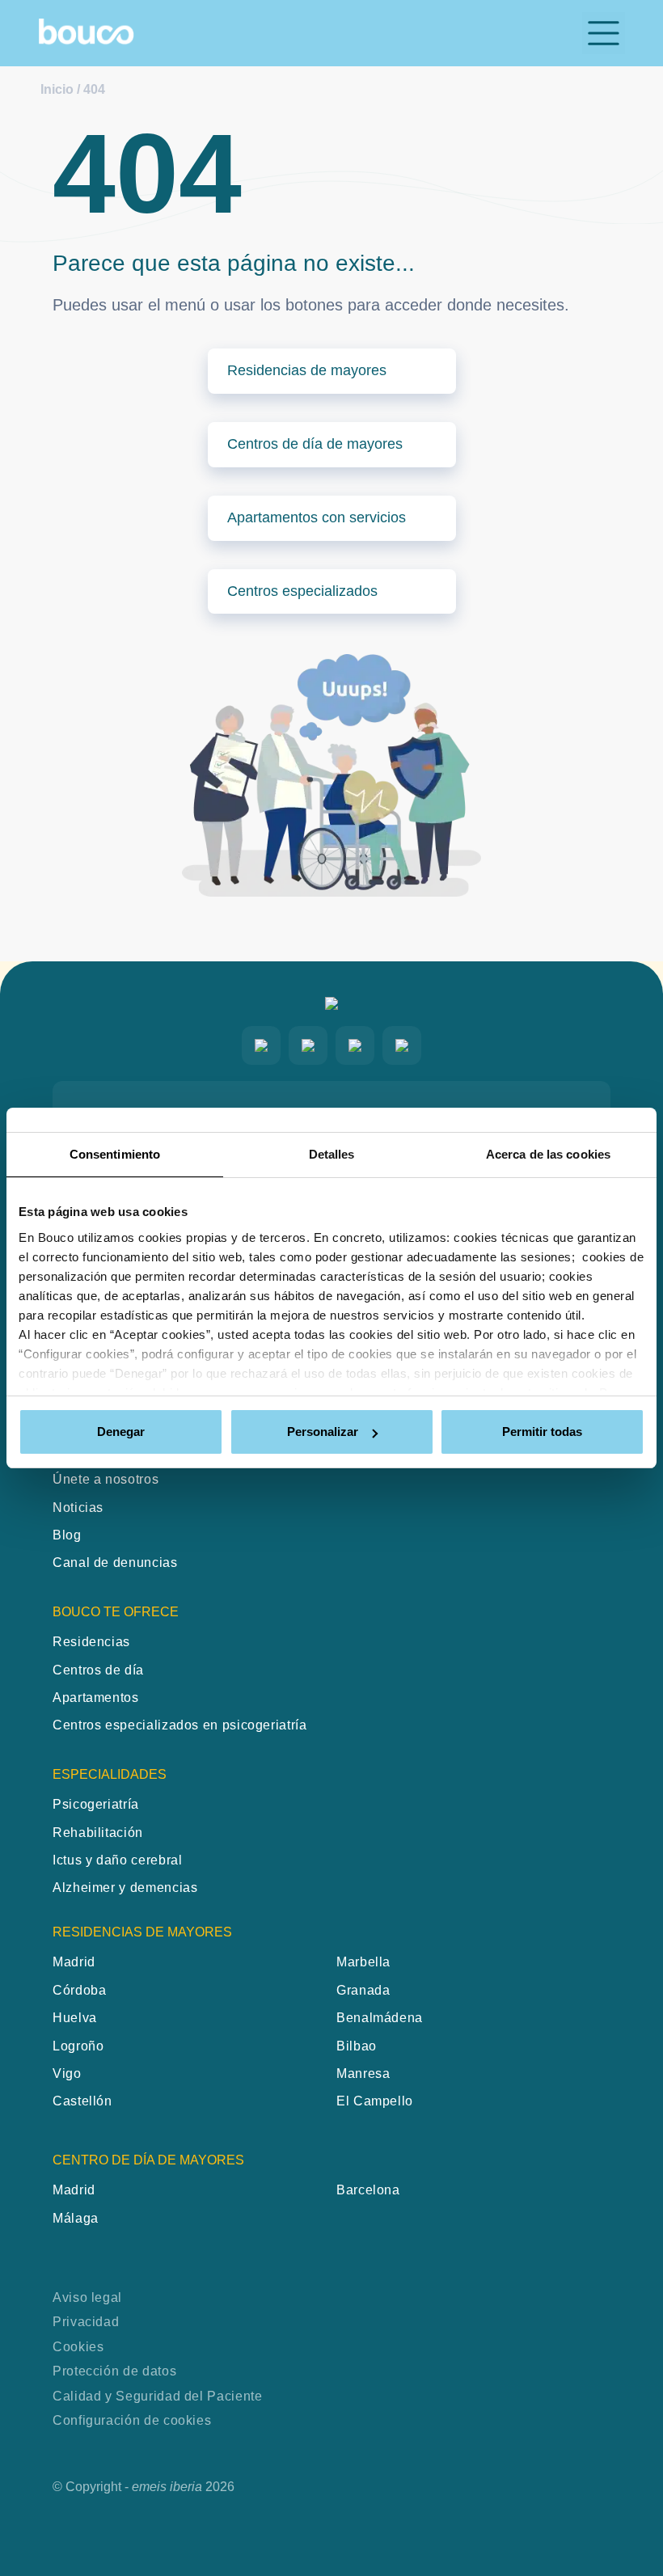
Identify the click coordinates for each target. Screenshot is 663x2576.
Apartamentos (96, 1698)
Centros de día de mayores (315, 444)
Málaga (76, 2218)
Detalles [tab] (332, 1154)
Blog (67, 1535)
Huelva (75, 2018)
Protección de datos (114, 2371)
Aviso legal (87, 2297)
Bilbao (357, 2046)
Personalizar (323, 1432)
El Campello (375, 2101)
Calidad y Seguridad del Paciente (157, 2396)
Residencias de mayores (307, 370)
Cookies (78, 2347)
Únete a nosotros (106, 1479)
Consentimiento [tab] (115, 1154)
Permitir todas (542, 1432)
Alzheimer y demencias (125, 1888)
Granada (363, 1990)
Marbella (363, 1962)
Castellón (82, 2101)
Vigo (67, 2073)
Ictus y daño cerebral (117, 1860)
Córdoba (79, 1990)
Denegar (121, 1432)
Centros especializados (302, 591)
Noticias (78, 1508)
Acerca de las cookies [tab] (548, 1154)
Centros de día (98, 1670)
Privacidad (86, 2322)
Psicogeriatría (96, 1804)
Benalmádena (380, 2018)
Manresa (363, 2073)
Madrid (74, 1962)
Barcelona (368, 2190)
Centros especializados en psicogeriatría (180, 1725)
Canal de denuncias (115, 1562)
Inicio (57, 89)
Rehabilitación (98, 1833)
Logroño (78, 2046)
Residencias (91, 1642)
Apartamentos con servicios (317, 517)
